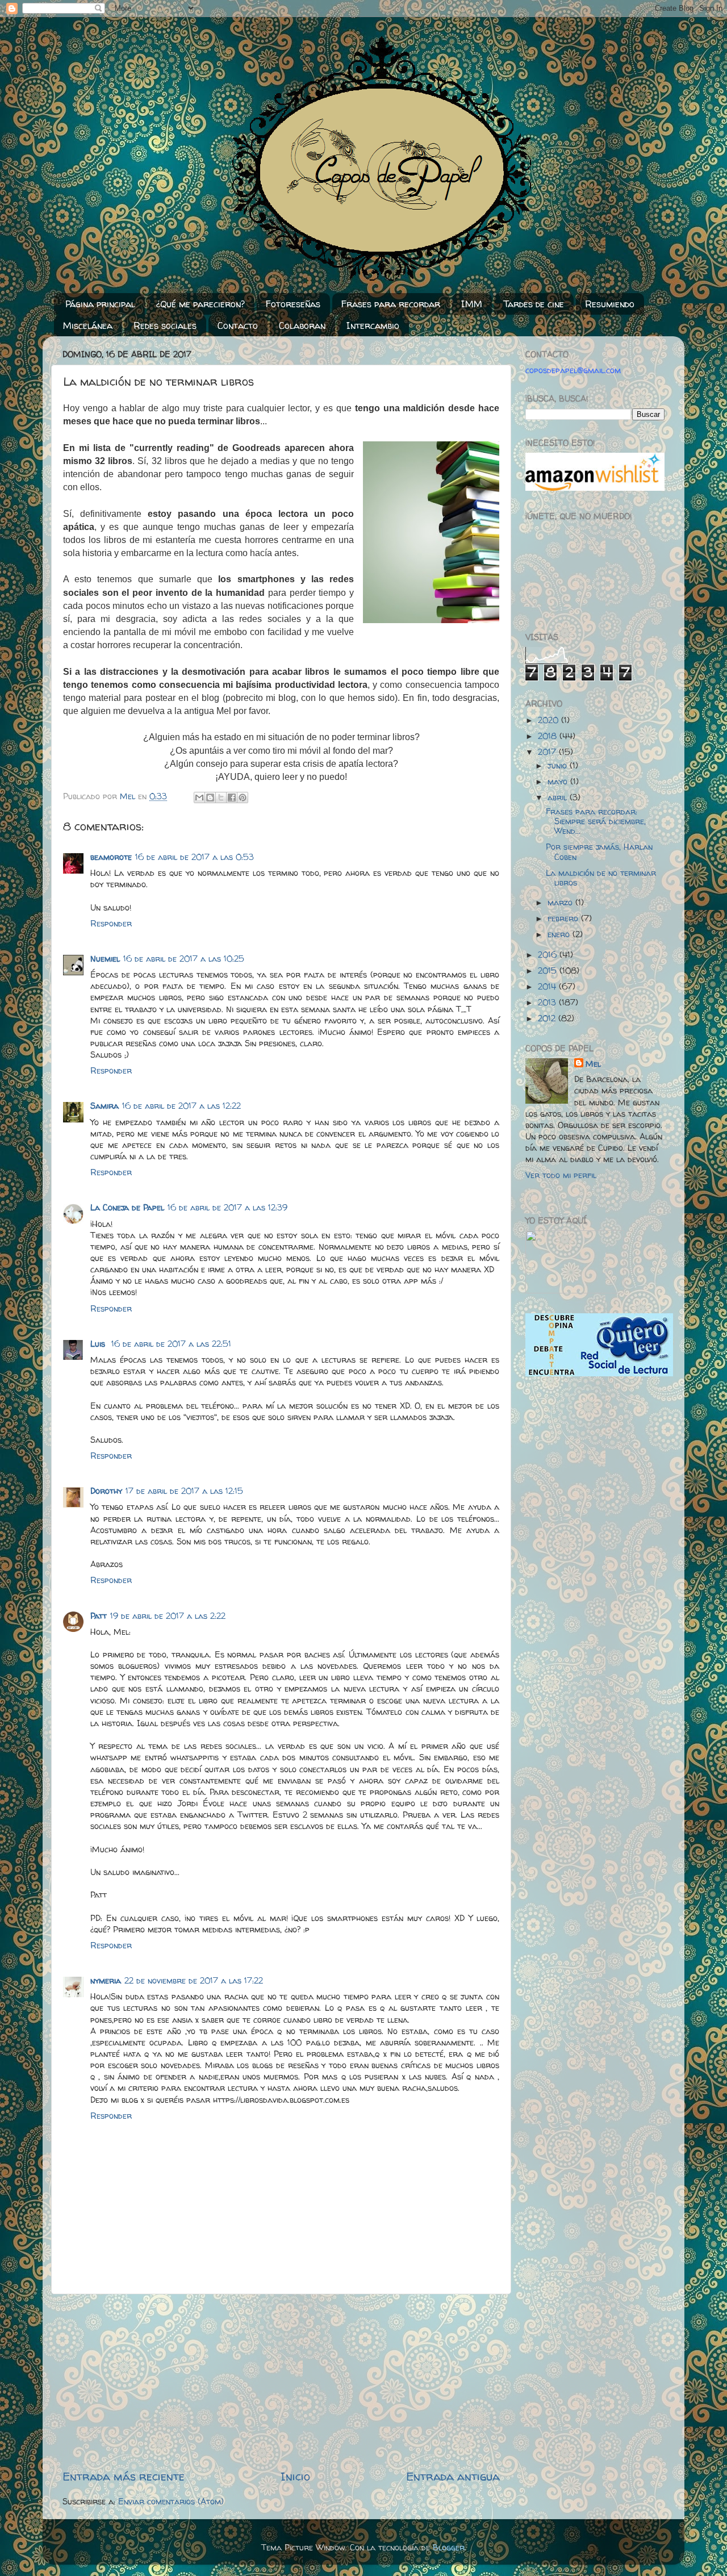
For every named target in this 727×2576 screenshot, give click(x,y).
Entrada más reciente (124, 2476)
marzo (561, 903)
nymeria (106, 1981)
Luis (99, 1344)
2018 (549, 736)
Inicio (295, 2476)
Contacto (238, 325)
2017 (548, 752)
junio (559, 766)
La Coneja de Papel (127, 1208)
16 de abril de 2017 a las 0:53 (195, 857)
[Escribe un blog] (210, 798)
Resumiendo (610, 304)
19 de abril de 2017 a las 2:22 (168, 1616)
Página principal (100, 304)
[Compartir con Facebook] (232, 798)
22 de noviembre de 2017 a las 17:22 (194, 1981)
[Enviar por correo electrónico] (199, 798)
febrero (564, 918)
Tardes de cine (534, 304)
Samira (105, 1106)
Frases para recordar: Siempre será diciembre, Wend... (596, 822)
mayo (559, 782)
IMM (472, 304)
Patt (99, 1616)
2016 (549, 955)
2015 (549, 971)
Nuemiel (105, 959)
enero (560, 934)
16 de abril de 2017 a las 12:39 (227, 1208)
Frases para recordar (391, 304)
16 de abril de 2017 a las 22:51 (171, 1344)
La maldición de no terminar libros (601, 878)
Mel (593, 1064)
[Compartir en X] (221, 798)
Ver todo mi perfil (561, 1175)
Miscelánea (88, 325)
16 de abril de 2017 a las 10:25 (184, 959)
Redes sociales (165, 325)
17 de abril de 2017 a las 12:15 (184, 1491)
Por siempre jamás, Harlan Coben (599, 852)
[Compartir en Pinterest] (243, 798)
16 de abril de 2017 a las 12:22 (181, 1106)
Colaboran (302, 325)
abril (559, 798)
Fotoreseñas (293, 304)
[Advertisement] (281, 2381)
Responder (111, 924)
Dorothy (106, 1491)
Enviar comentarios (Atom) (171, 2502)
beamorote (111, 857)
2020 (550, 720)
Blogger (449, 2548)
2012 (548, 1018)
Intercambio (373, 325)
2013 (548, 1003)
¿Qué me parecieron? (200, 304)
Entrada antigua (453, 2476)
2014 (548, 987)
